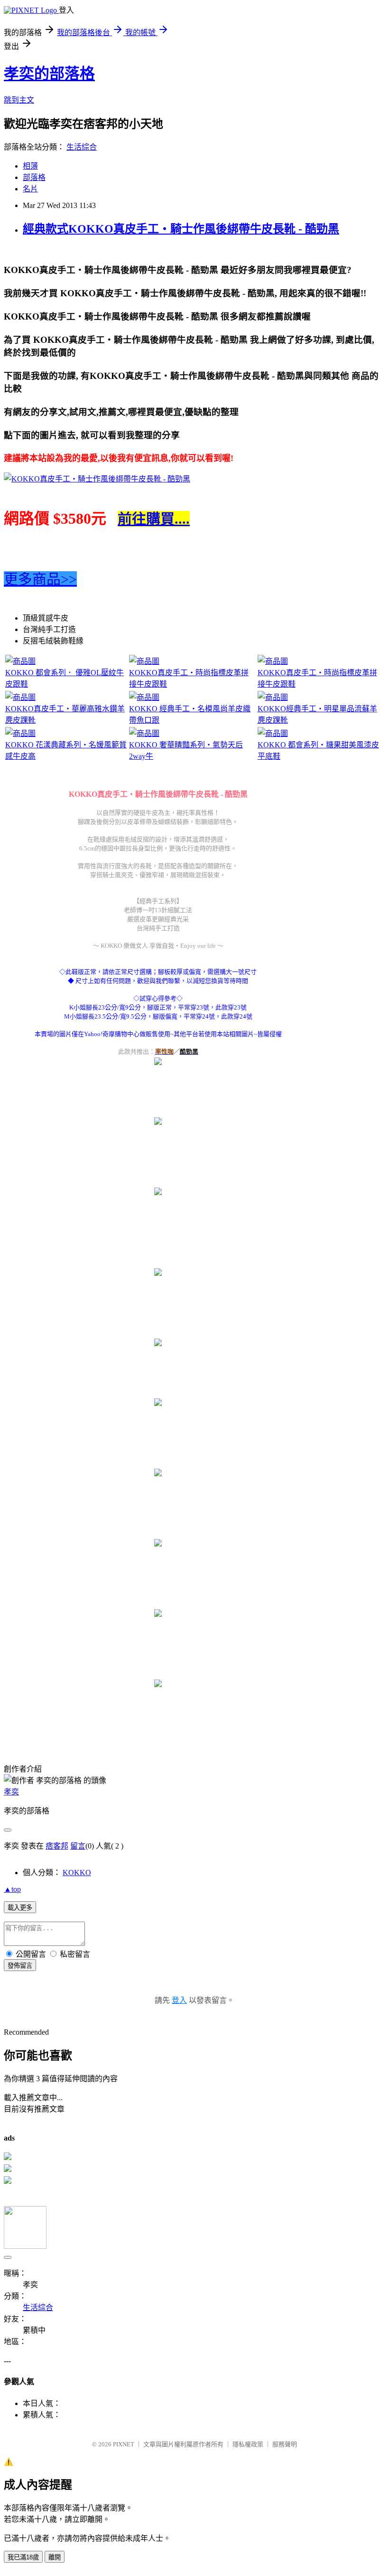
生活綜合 (82, 147)
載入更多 (20, 1908)
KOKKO (77, 1873)
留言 (78, 1846)
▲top (12, 1889)
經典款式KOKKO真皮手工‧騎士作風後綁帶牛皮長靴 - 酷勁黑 (181, 229)
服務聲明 (285, 2444)
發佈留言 (20, 1966)
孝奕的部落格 (49, 74)
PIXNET (124, 2444)
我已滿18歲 (23, 2557)
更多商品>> (40, 579)
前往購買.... (154, 519)
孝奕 (11, 1792)
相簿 (30, 166)
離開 (55, 2557)
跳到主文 (19, 100)
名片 (30, 189)
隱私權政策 (248, 2444)
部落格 (34, 177)
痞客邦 (57, 1846)
